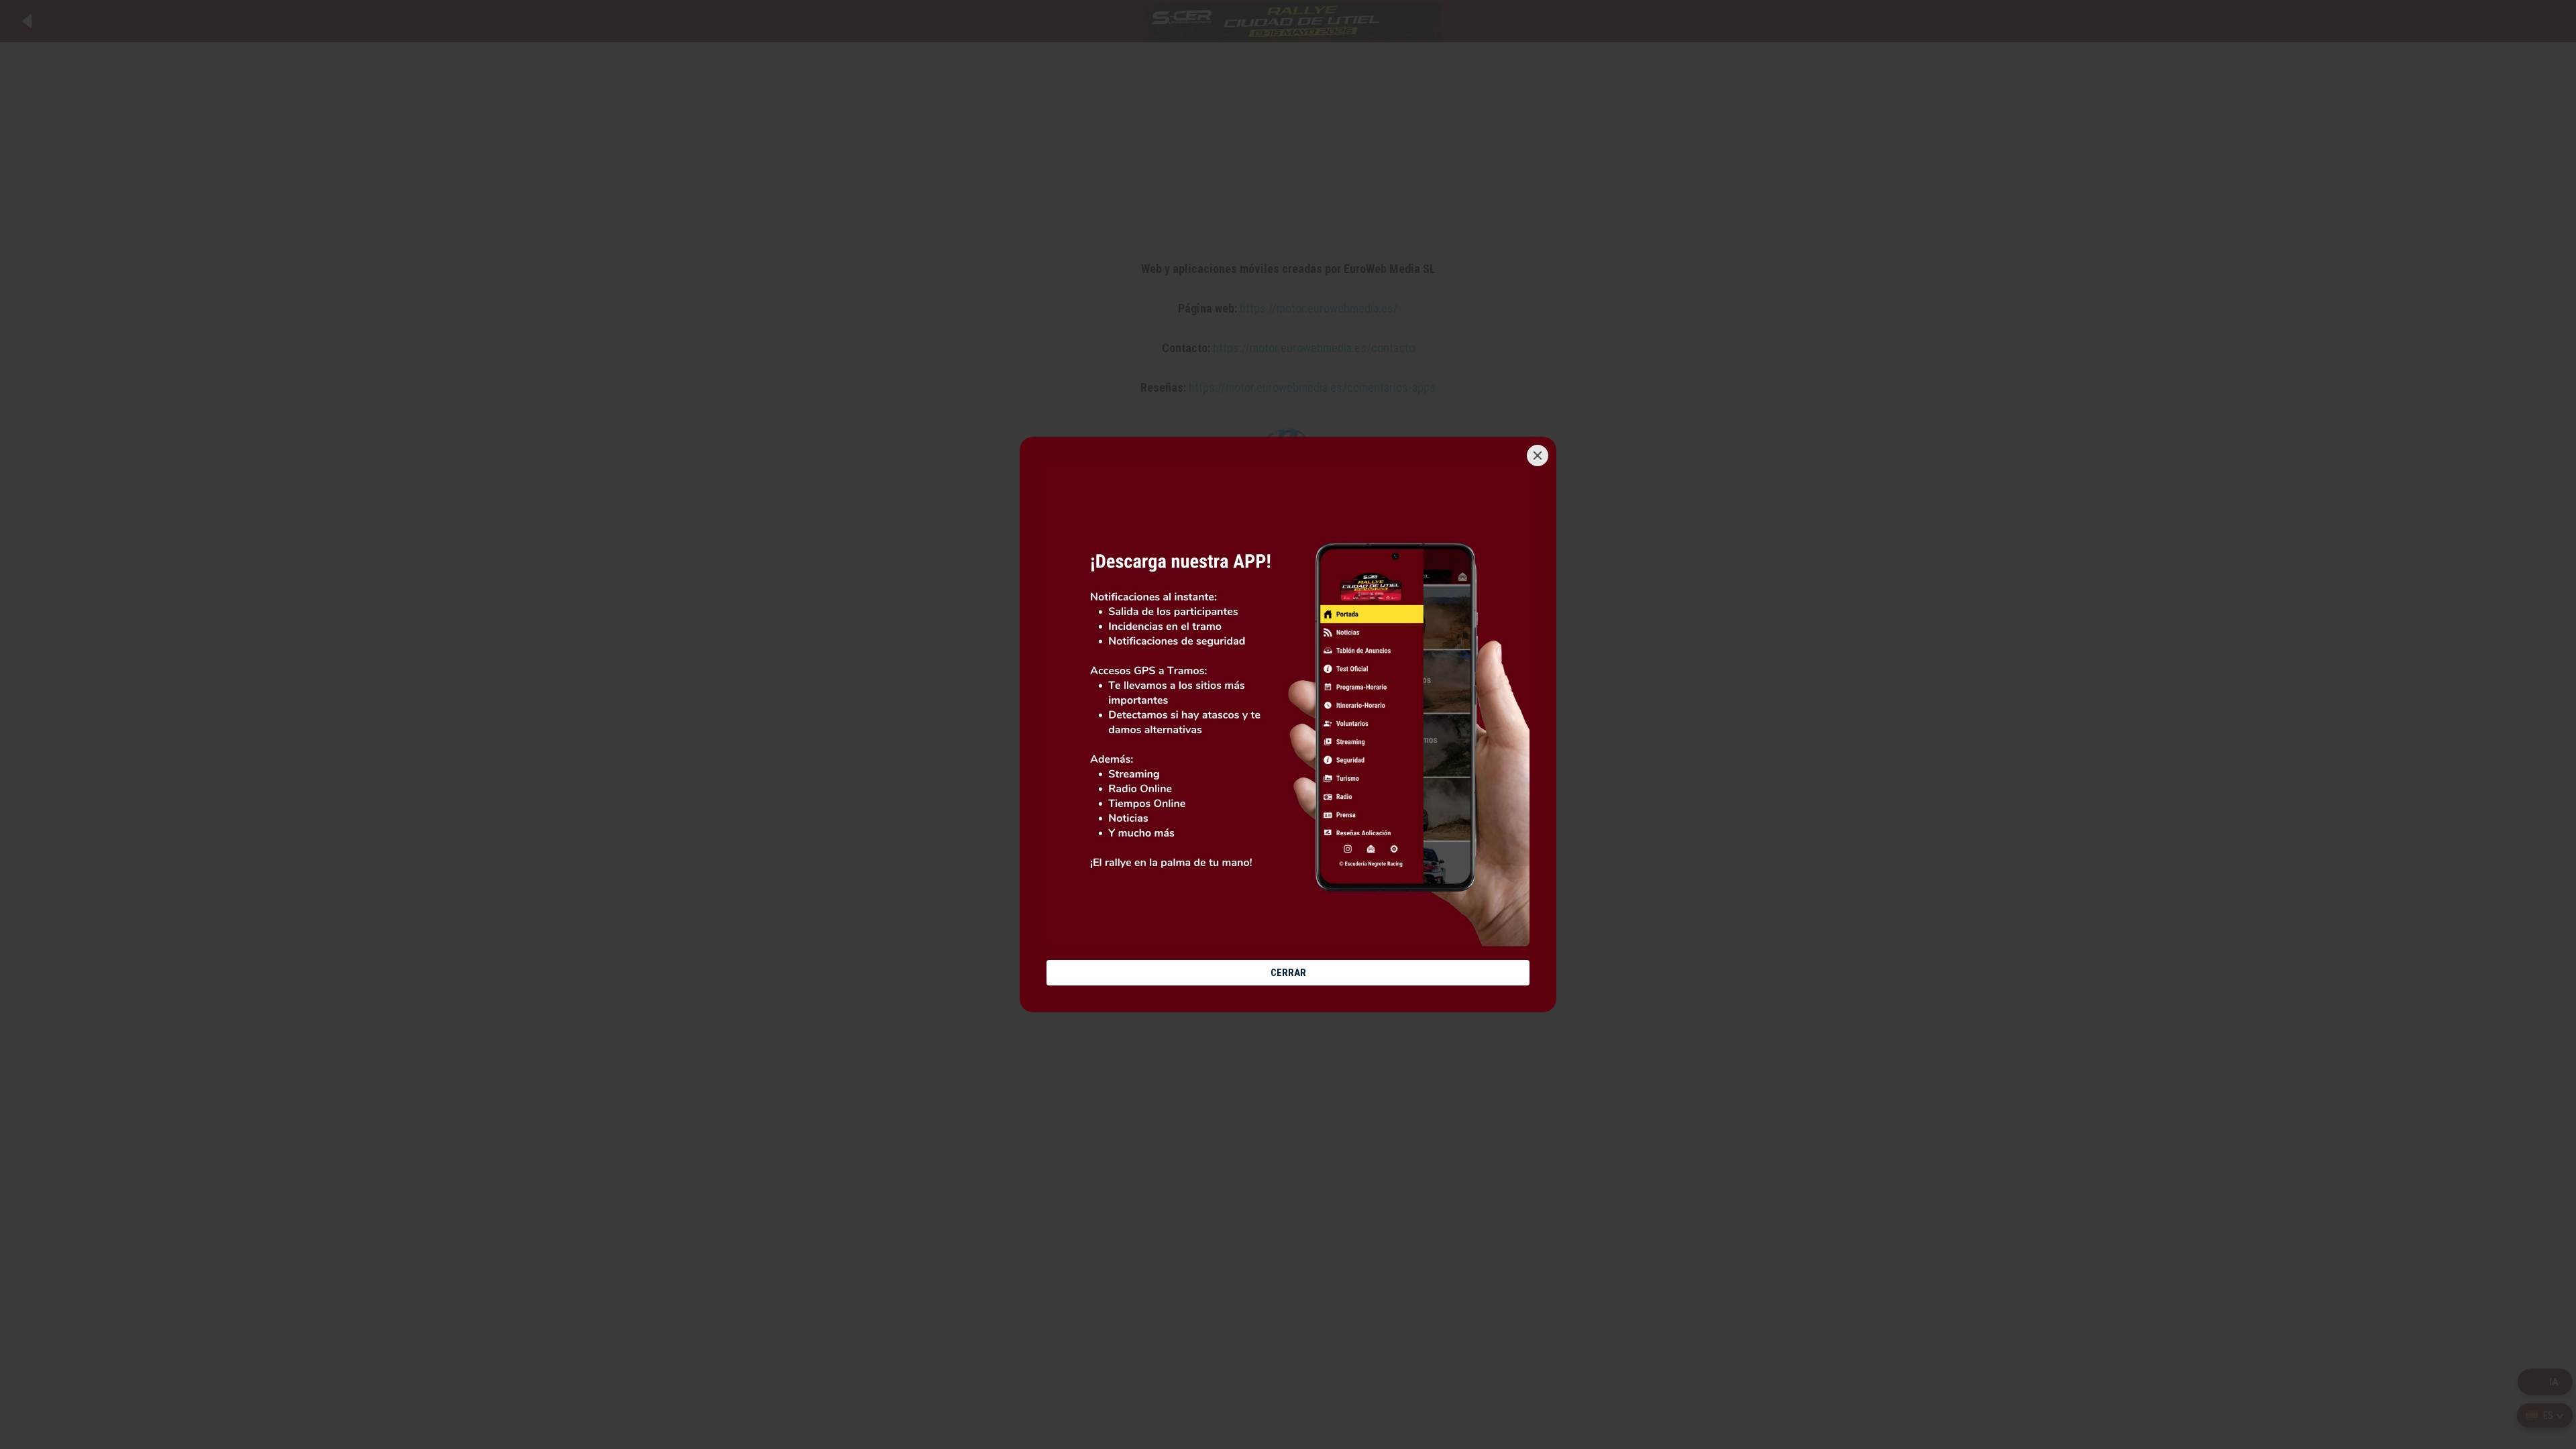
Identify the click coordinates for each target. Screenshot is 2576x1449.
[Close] (1538, 455)
